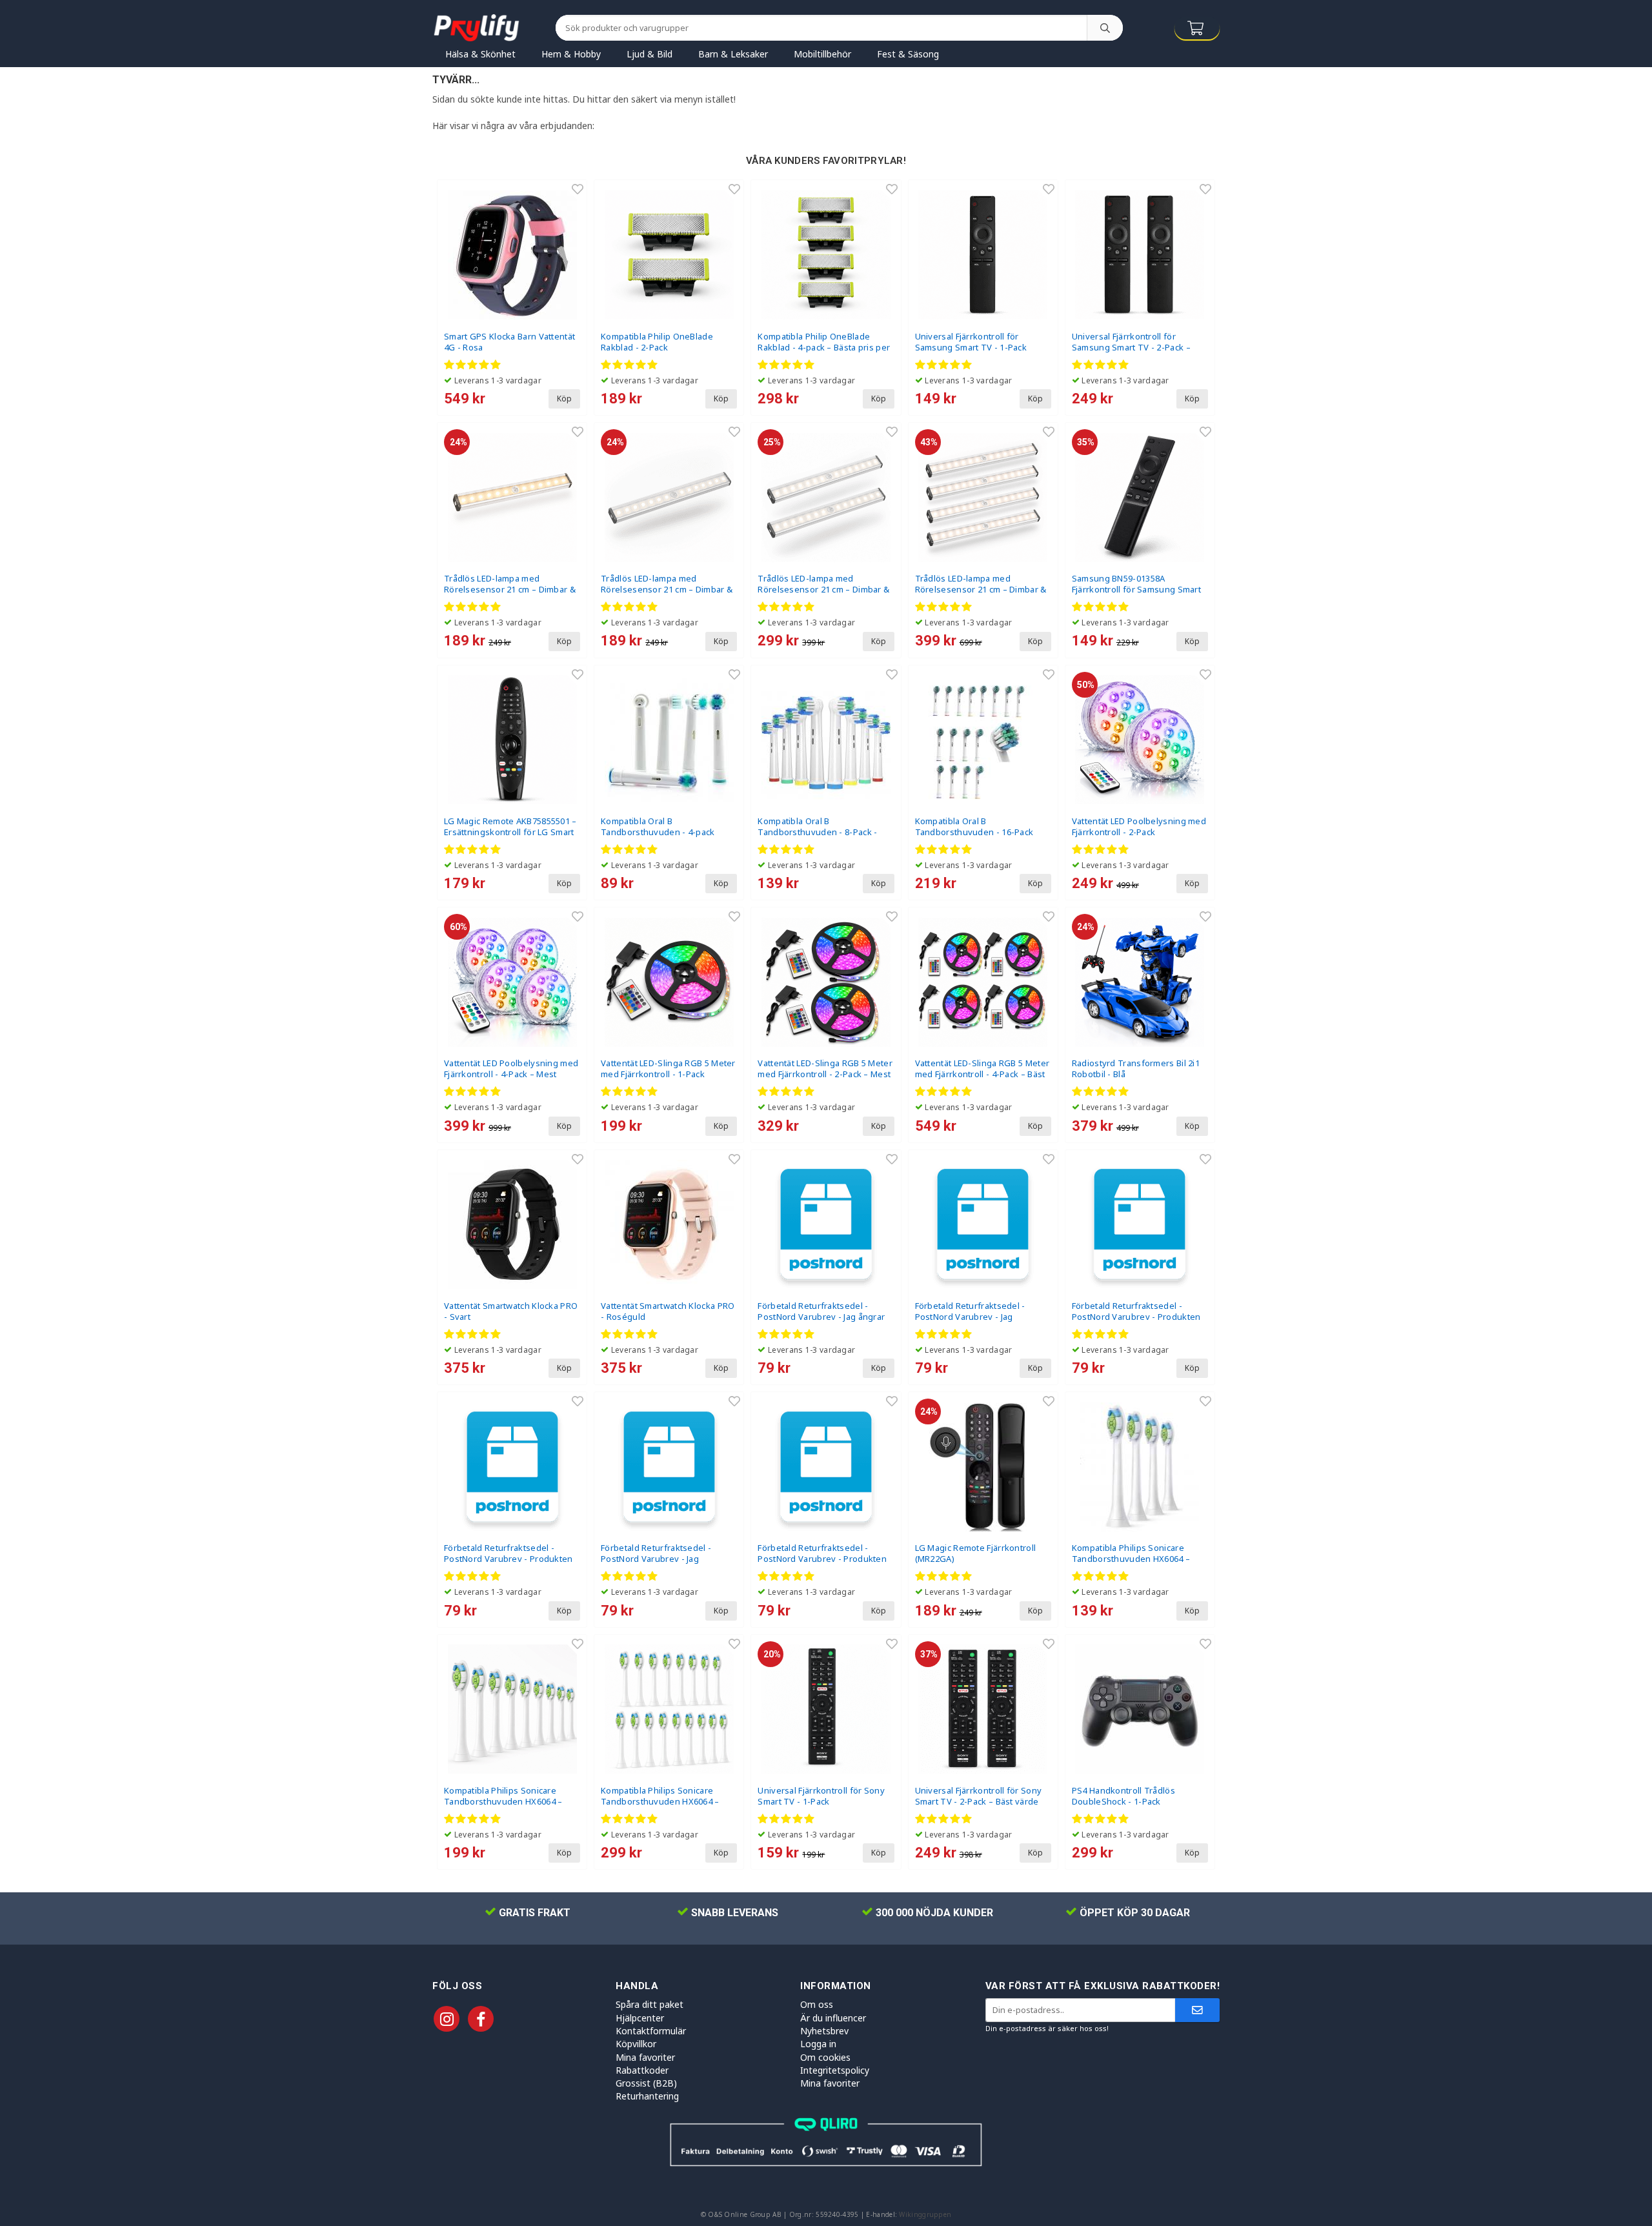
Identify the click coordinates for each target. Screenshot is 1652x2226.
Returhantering (647, 2096)
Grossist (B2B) (646, 2083)
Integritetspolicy (835, 2070)
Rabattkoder (642, 2070)
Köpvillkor (636, 2044)
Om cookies (825, 2057)
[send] (1197, 2010)
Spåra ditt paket (650, 2004)
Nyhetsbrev (824, 2031)
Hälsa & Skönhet (480, 54)
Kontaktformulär (651, 2031)
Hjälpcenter (640, 2018)
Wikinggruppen (925, 2214)
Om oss (817, 2004)
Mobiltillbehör (822, 54)
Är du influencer (833, 2018)
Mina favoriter (645, 2057)
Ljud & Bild (650, 54)
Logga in (818, 2044)
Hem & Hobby (571, 54)
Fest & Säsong (908, 54)
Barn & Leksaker (733, 54)
